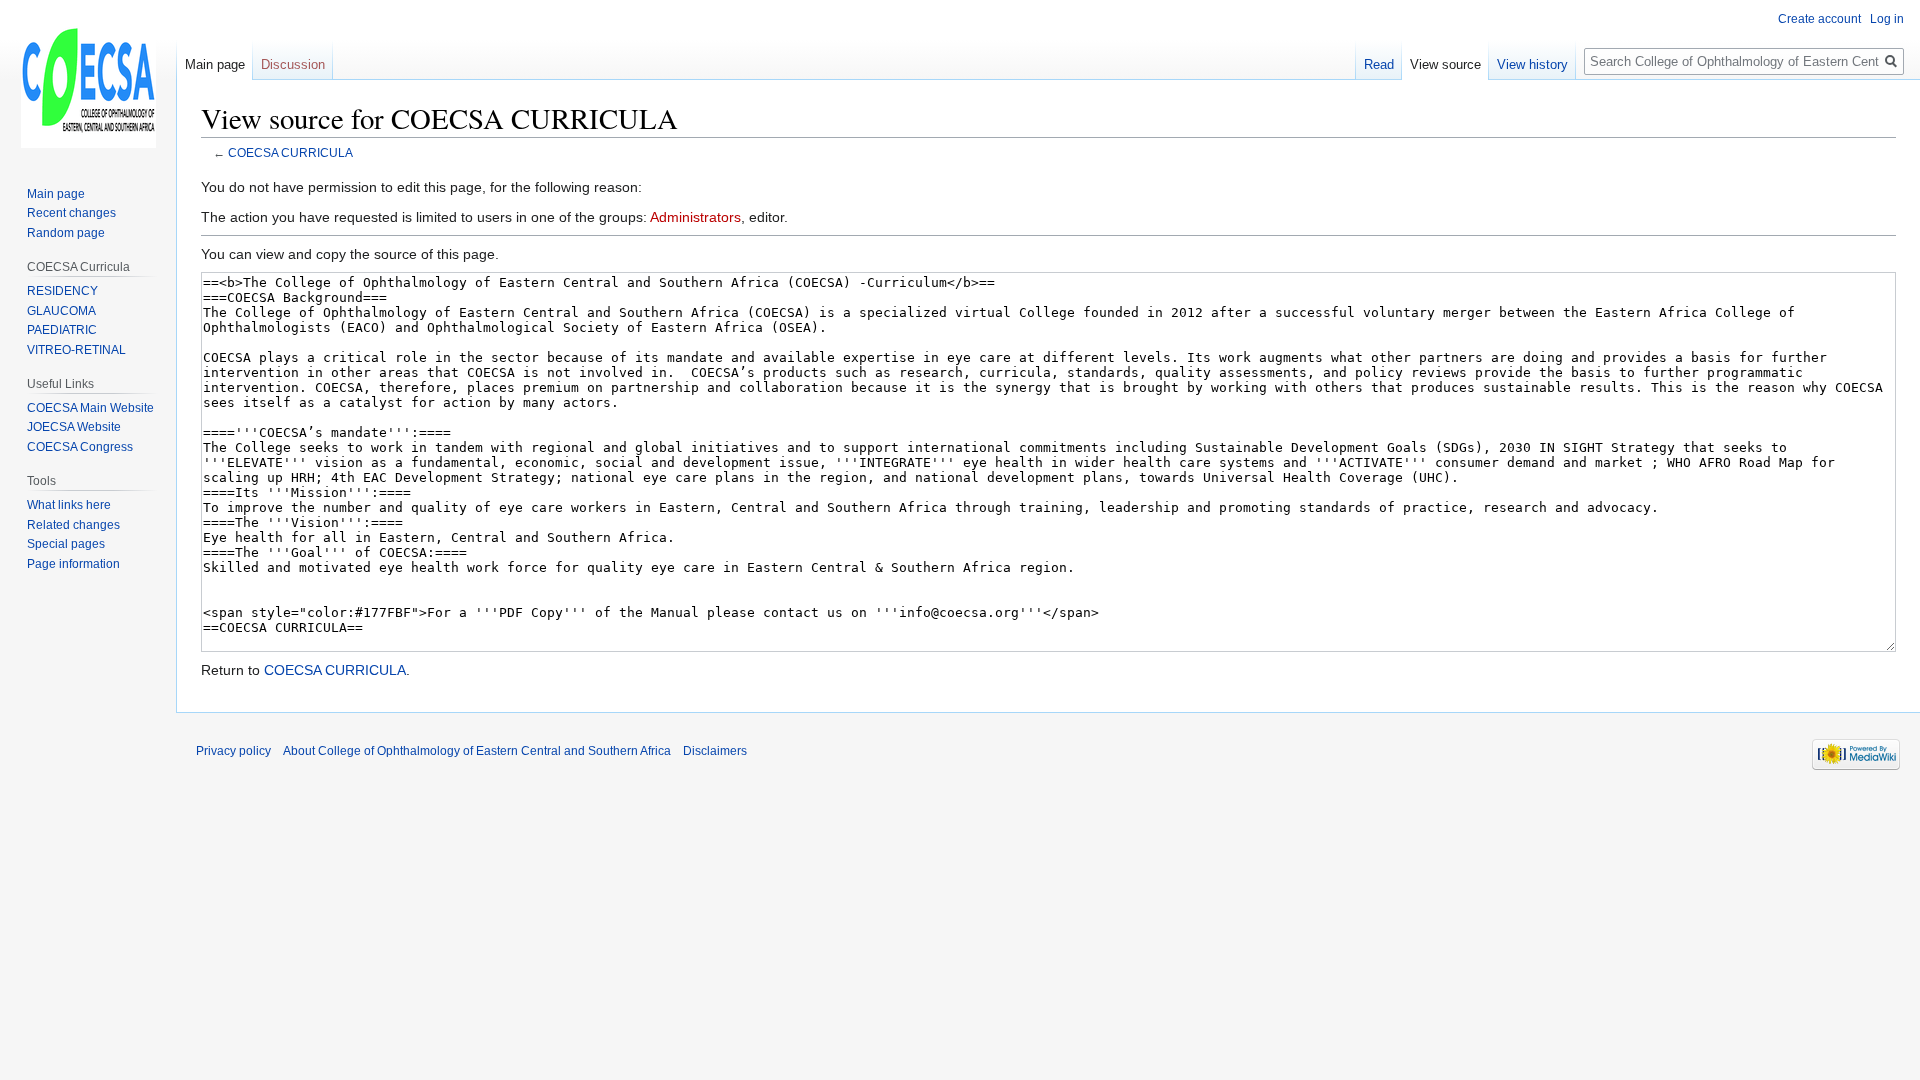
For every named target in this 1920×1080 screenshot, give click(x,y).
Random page (66, 233)
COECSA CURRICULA (290, 152)
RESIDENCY (62, 291)
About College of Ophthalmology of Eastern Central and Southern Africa (477, 751)
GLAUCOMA (61, 311)
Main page (215, 64)
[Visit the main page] (88, 80)
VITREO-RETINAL (76, 350)
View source (1445, 64)
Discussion (293, 64)
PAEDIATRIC (62, 330)
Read (1379, 64)
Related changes (73, 525)
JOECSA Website (74, 427)
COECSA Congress (80, 447)
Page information (73, 564)
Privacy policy (233, 751)
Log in (1887, 19)
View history (1532, 64)
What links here (69, 505)
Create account (1819, 19)
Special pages (66, 544)
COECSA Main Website (90, 408)
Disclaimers (715, 751)
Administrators (695, 217)
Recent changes (71, 213)
